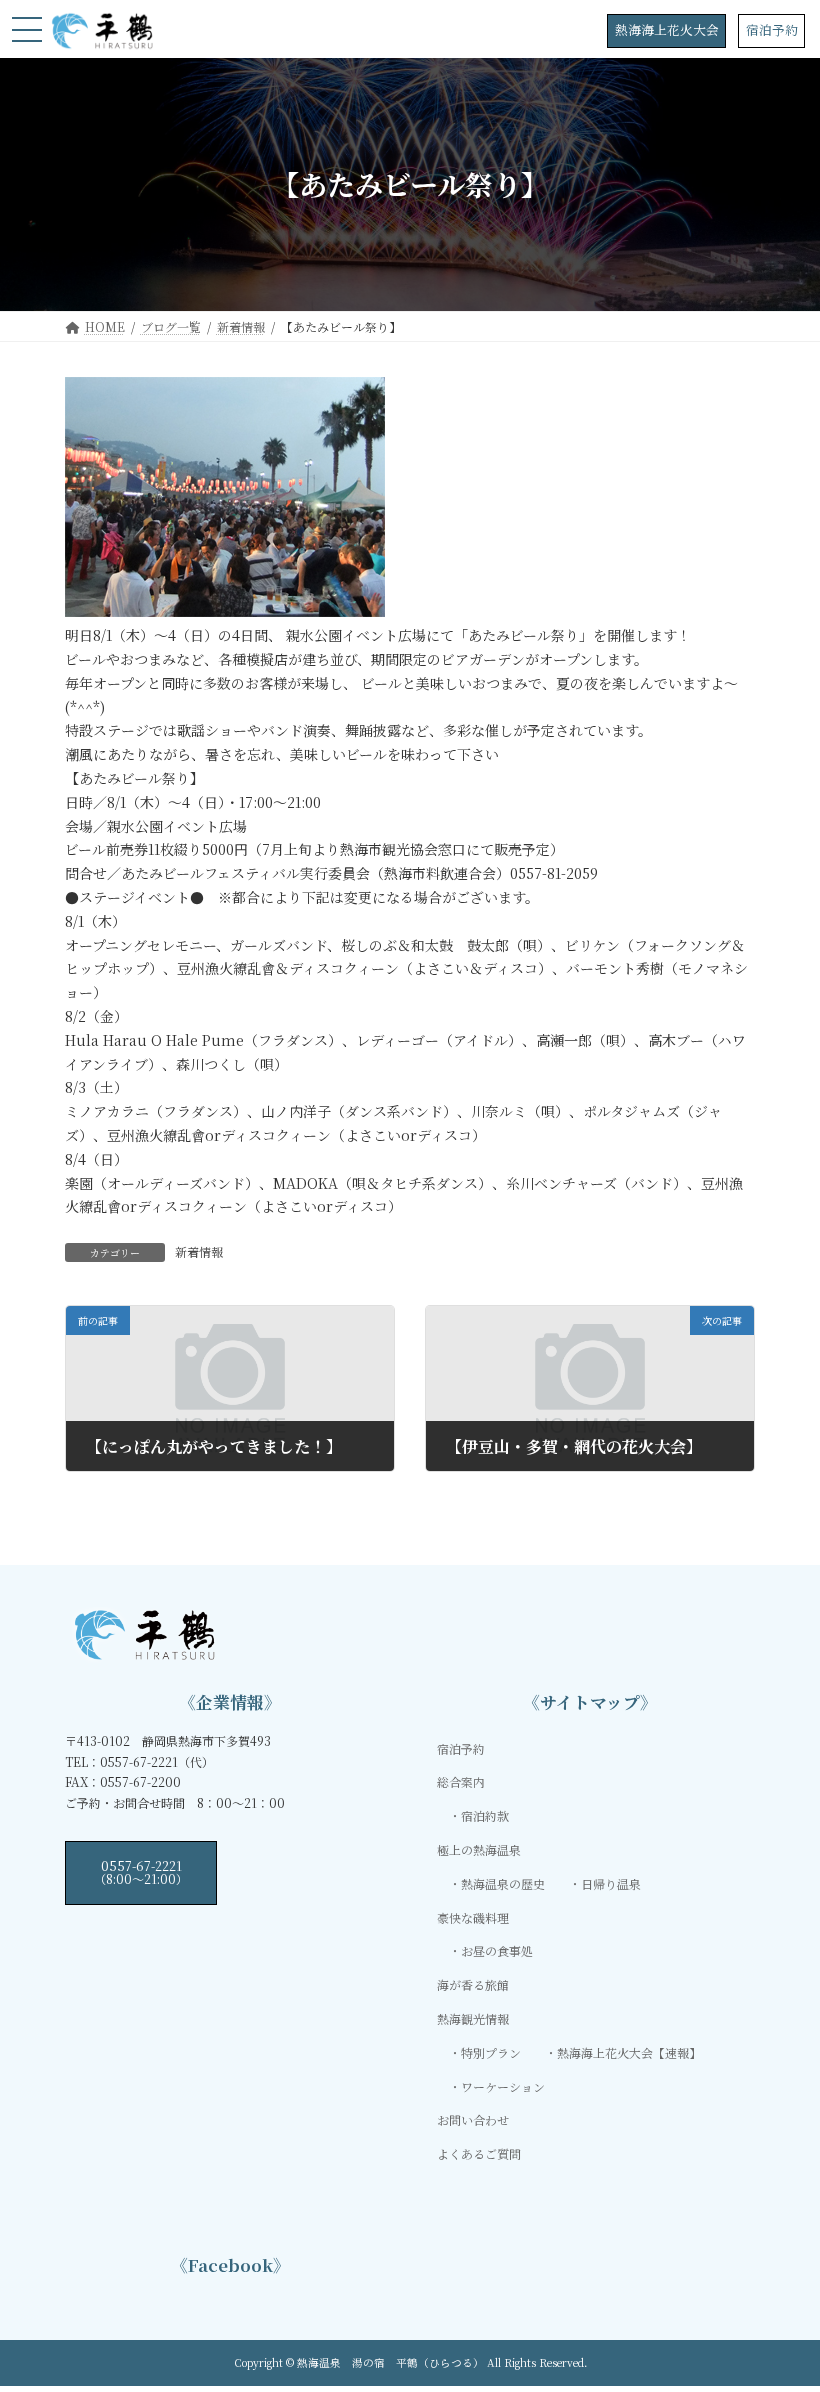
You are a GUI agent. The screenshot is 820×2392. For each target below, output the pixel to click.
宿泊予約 (772, 29)
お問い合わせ (473, 2119)
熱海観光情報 (473, 2018)
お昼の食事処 (497, 1950)
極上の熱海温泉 (479, 1849)
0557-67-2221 (141, 1871)
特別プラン (491, 2052)
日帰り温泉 (611, 1883)
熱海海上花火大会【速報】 (629, 2052)
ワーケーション (503, 2085)
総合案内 (461, 1781)
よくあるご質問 (479, 2153)
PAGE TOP (782, 2301)
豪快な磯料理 (473, 1917)
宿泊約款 (485, 1815)
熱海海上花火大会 (667, 29)
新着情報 (199, 1251)
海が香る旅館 (473, 1984)
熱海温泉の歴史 (503, 1883)
